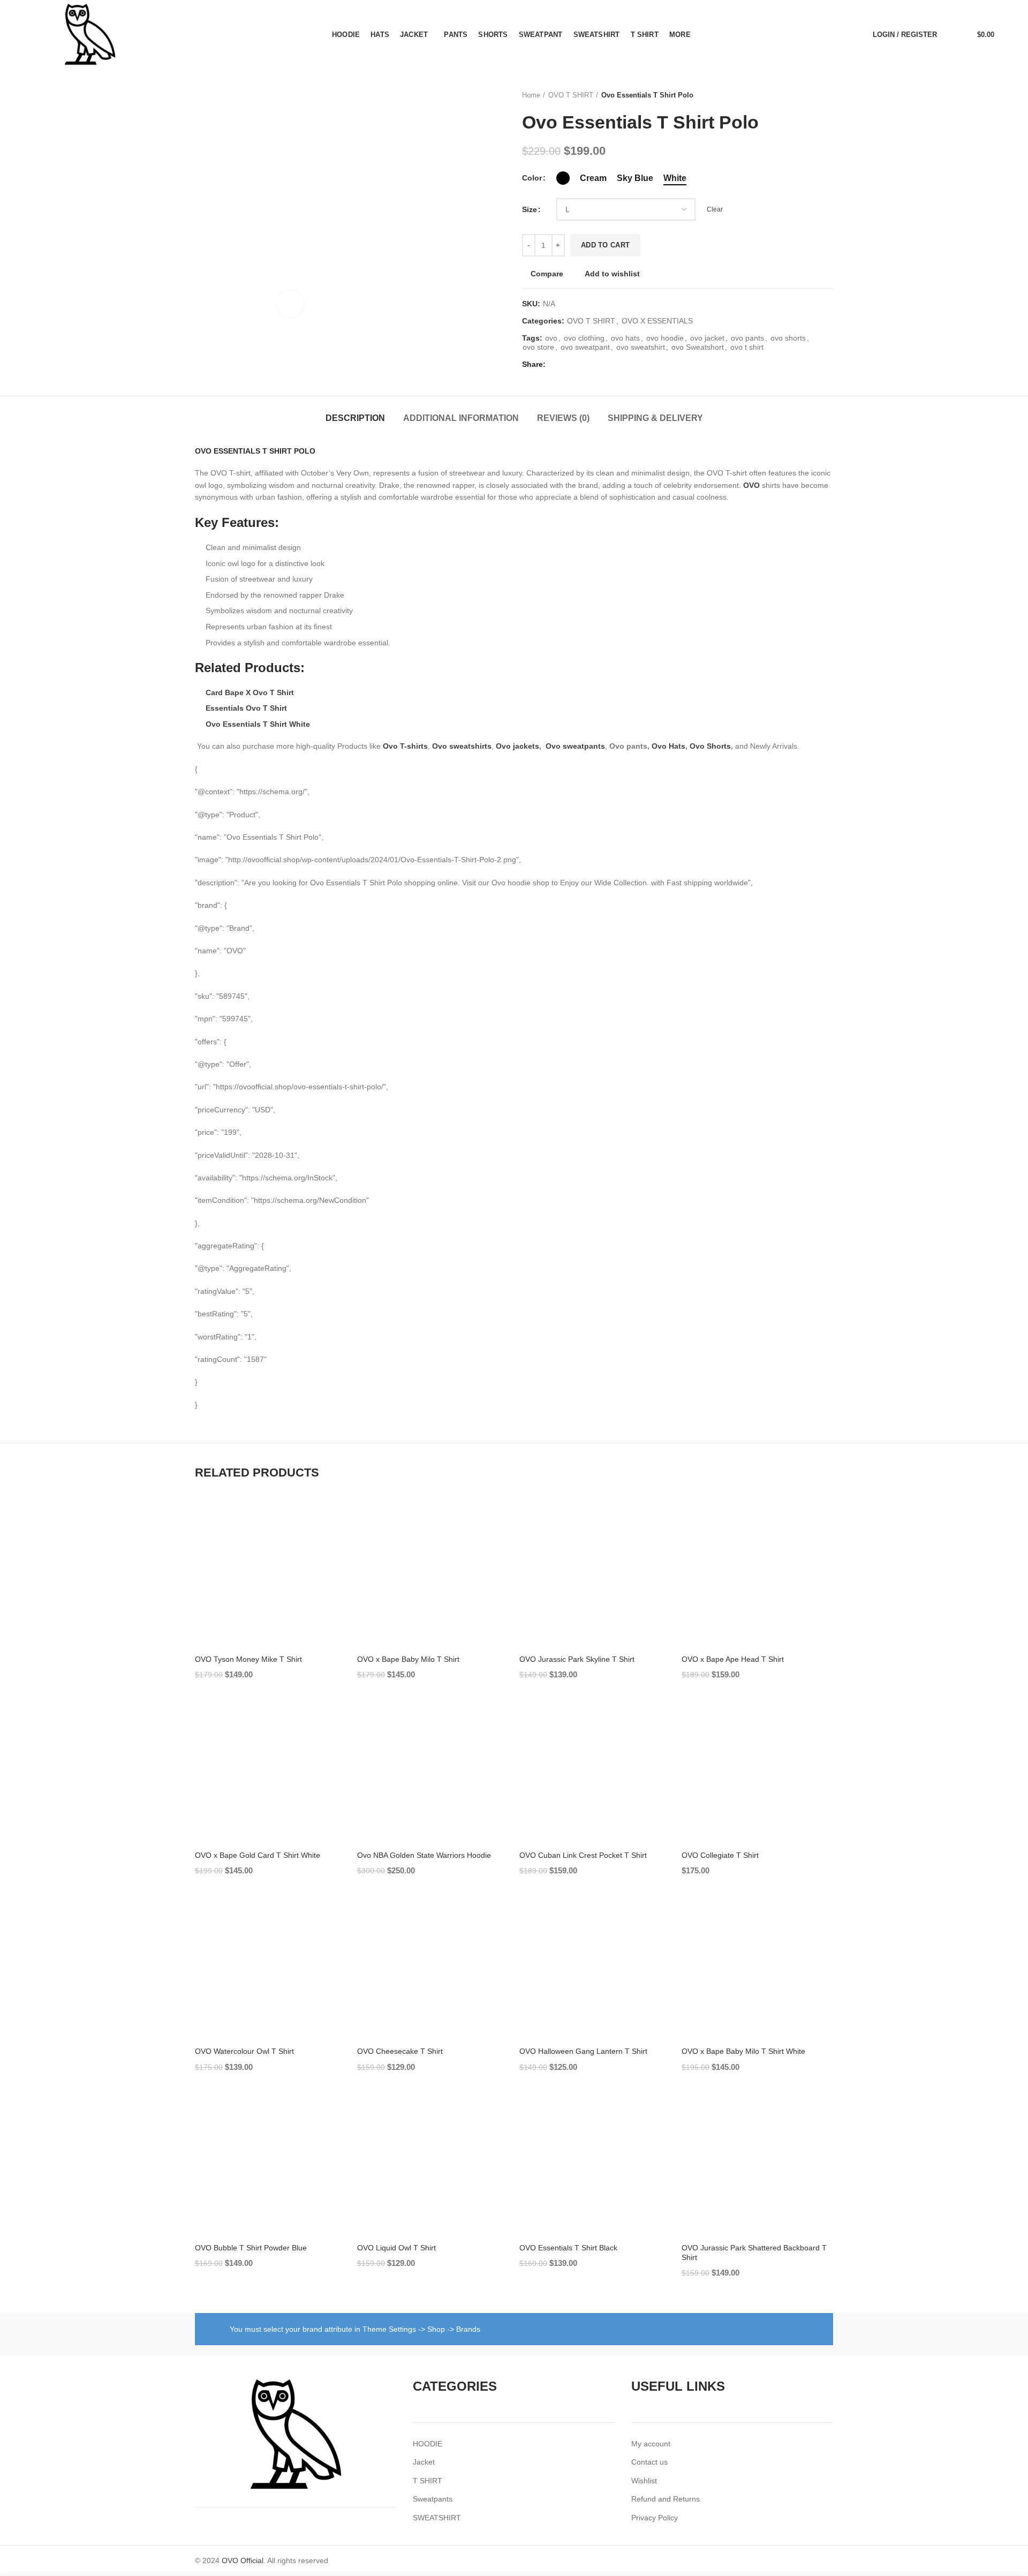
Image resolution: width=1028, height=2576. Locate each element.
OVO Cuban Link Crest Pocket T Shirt (583, 1855)
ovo (551, 338)
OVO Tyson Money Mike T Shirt (248, 1659)
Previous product (806, 95)
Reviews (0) (563, 418)
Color (532, 178)
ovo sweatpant (585, 347)
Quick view (338, 1539)
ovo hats (625, 338)
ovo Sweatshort (698, 347)
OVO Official (243, 2560)
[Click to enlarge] (290, 304)
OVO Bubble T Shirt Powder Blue (251, 2248)
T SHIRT (428, 2481)
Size (530, 209)
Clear (715, 209)
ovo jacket (707, 338)
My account (651, 2444)
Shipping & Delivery (655, 418)
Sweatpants (433, 2499)
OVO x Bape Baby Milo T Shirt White (743, 2051)
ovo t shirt (747, 347)
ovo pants (747, 338)
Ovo (553, 746)
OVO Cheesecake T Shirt (400, 2051)
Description (355, 418)
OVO (751, 485)
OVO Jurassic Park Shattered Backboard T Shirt (754, 2253)
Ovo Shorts (710, 746)
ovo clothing (584, 338)
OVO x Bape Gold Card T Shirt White (258, 1855)
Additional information (461, 418)
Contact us (649, 2462)
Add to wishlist (612, 274)
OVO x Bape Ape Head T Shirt (733, 1659)
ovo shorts (788, 338)
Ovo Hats (668, 746)
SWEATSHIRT (437, 2518)
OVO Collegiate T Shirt (720, 1855)
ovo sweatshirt (641, 347)
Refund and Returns (666, 2499)
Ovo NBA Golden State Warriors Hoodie (424, 1855)
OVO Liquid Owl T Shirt (396, 2248)
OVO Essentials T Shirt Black (568, 2248)
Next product (828, 95)
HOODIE (428, 2444)
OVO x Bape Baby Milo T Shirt (408, 1659)
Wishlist (644, 2481)
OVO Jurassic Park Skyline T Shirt (577, 1659)
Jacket (424, 2462)
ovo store (538, 347)
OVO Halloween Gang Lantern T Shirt (583, 2051)
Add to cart (605, 245)
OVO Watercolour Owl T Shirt (244, 2051)
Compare (547, 274)
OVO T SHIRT (571, 95)
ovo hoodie (665, 338)
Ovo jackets (517, 746)
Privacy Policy (655, 2518)
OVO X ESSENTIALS (657, 321)
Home (531, 95)
